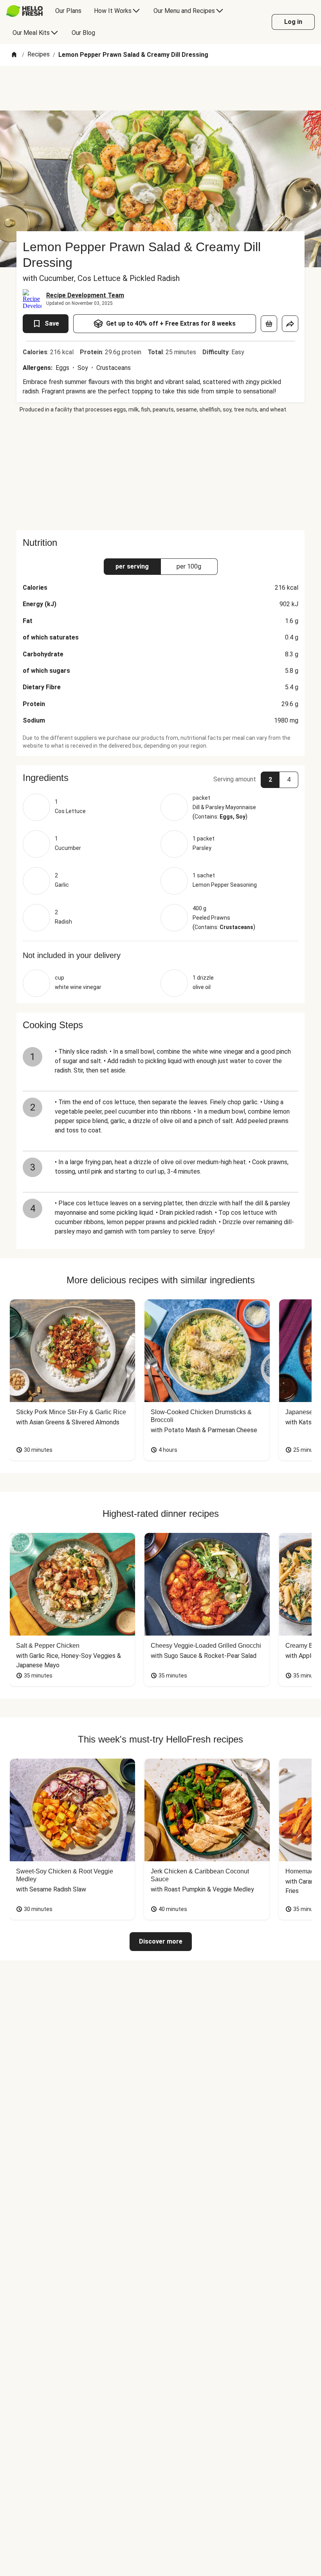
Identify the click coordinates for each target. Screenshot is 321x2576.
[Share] (290, 324)
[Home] (14, 55)
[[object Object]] (269, 324)
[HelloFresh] (24, 11)
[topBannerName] (160, 88)
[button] (160, 778)
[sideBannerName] (160, 472)
